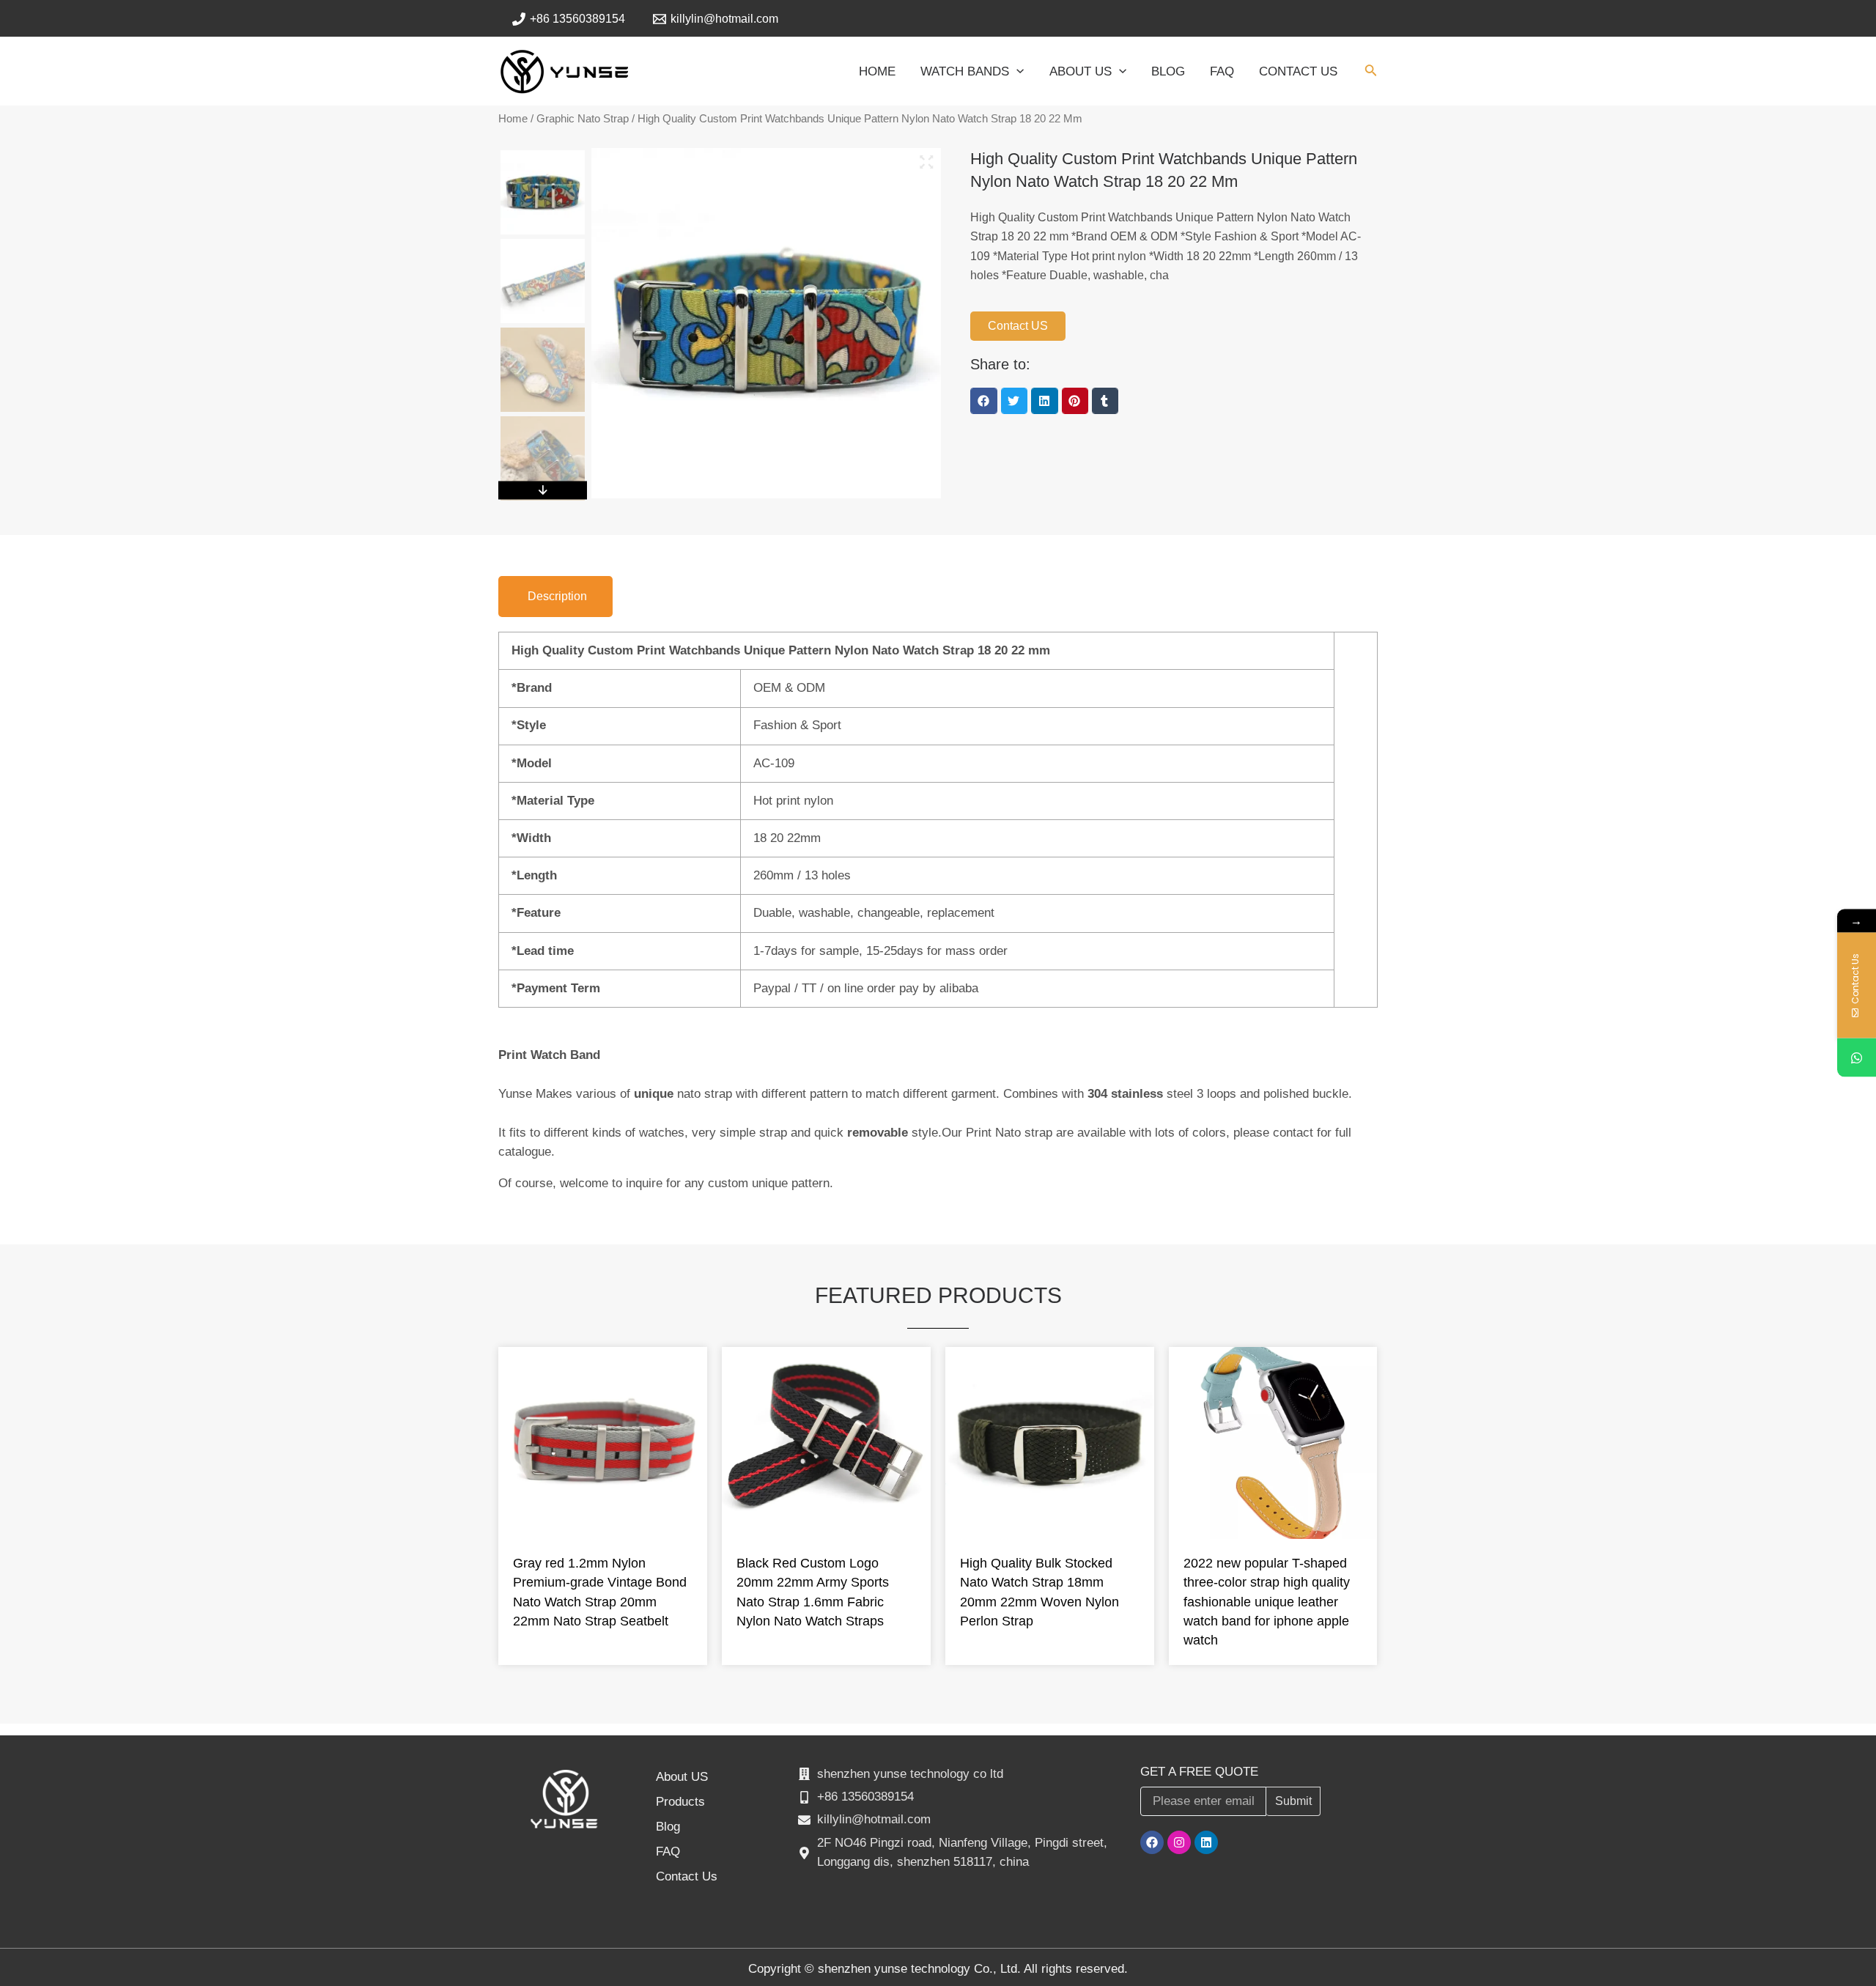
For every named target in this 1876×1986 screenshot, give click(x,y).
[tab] (555, 597)
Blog (668, 1827)
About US (682, 1777)
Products (680, 1802)
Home (513, 119)
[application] (1016, 72)
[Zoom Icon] (927, 162)
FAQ (668, 1852)
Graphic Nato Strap (583, 119)
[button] (983, 401)
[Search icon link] (1371, 73)
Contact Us (687, 1876)
